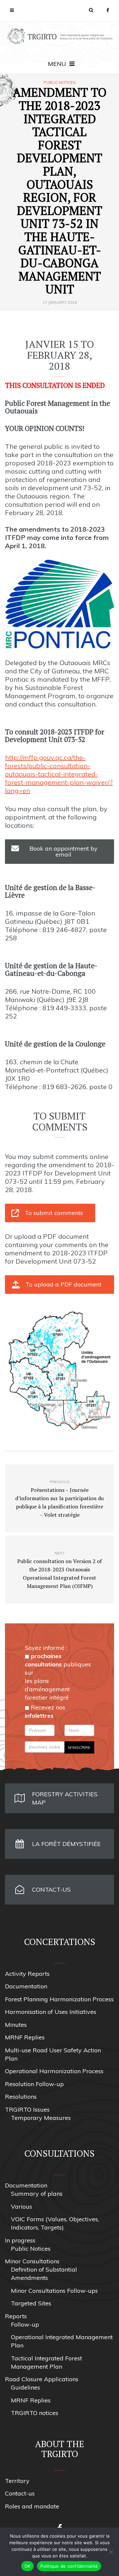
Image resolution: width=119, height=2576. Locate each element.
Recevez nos (45, 1711)
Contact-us (20, 2493)
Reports (16, 2316)
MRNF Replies (25, 2037)
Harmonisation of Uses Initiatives (51, 2012)
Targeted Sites (31, 2303)
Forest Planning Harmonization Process (59, 1999)
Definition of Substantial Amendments (44, 2274)
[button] (91, 10)
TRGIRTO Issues (27, 2109)
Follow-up (25, 2324)
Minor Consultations (32, 2261)
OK (28, 2566)
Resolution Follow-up (34, 2084)
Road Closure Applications (42, 2379)
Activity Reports (27, 1974)
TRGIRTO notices (35, 2413)
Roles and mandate (32, 2506)
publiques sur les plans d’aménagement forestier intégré (58, 1677)
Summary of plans (37, 2194)
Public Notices (60, 82)
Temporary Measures (41, 2118)
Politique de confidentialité (69, 2566)
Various (21, 2207)
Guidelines (25, 2387)
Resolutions (21, 2097)
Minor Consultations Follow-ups (54, 2291)
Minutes (16, 2025)
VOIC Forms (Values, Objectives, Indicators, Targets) (55, 2223)
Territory (17, 2481)
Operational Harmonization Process (54, 2071)
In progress (20, 2240)
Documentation (26, 1986)
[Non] (111, 2552)
